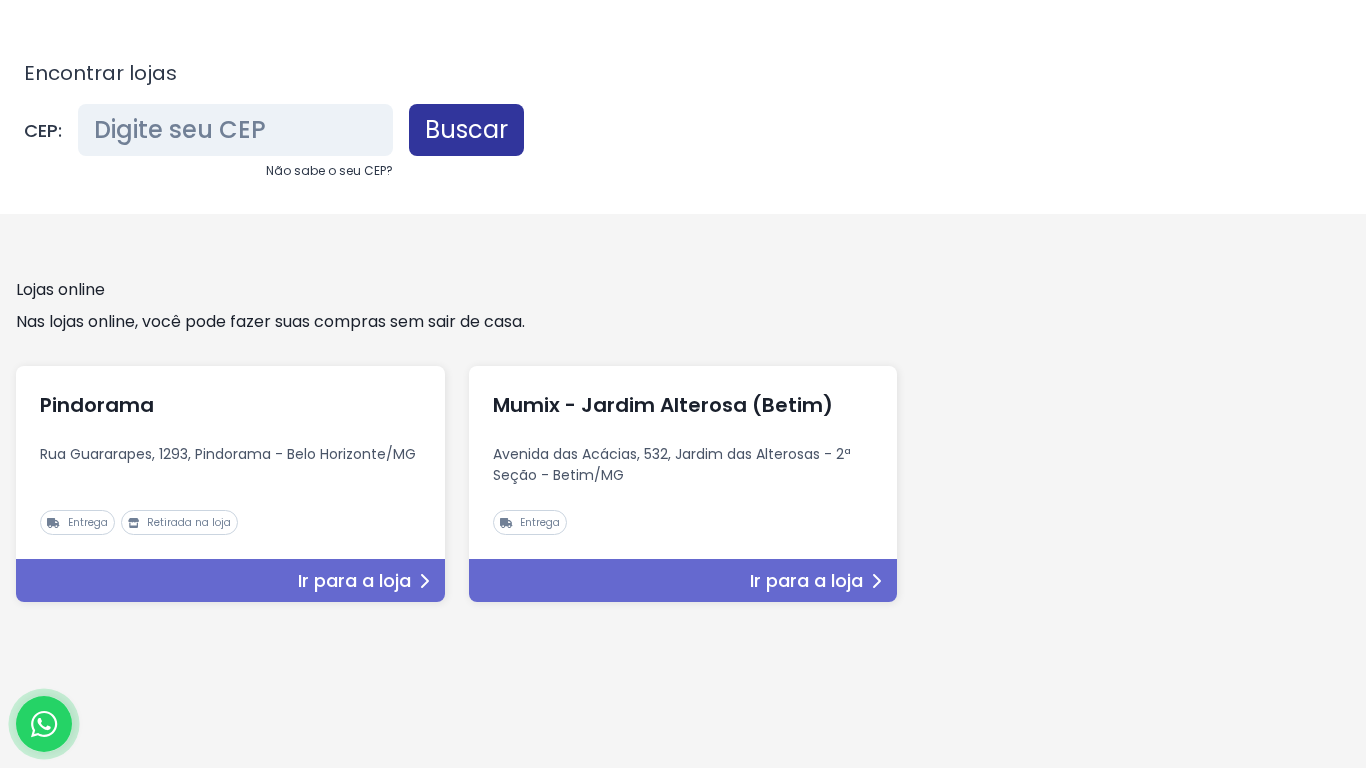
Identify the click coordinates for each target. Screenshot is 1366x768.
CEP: (43, 130)
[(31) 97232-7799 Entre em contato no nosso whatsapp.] (44, 724)
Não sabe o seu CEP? (329, 170)
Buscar (466, 129)
